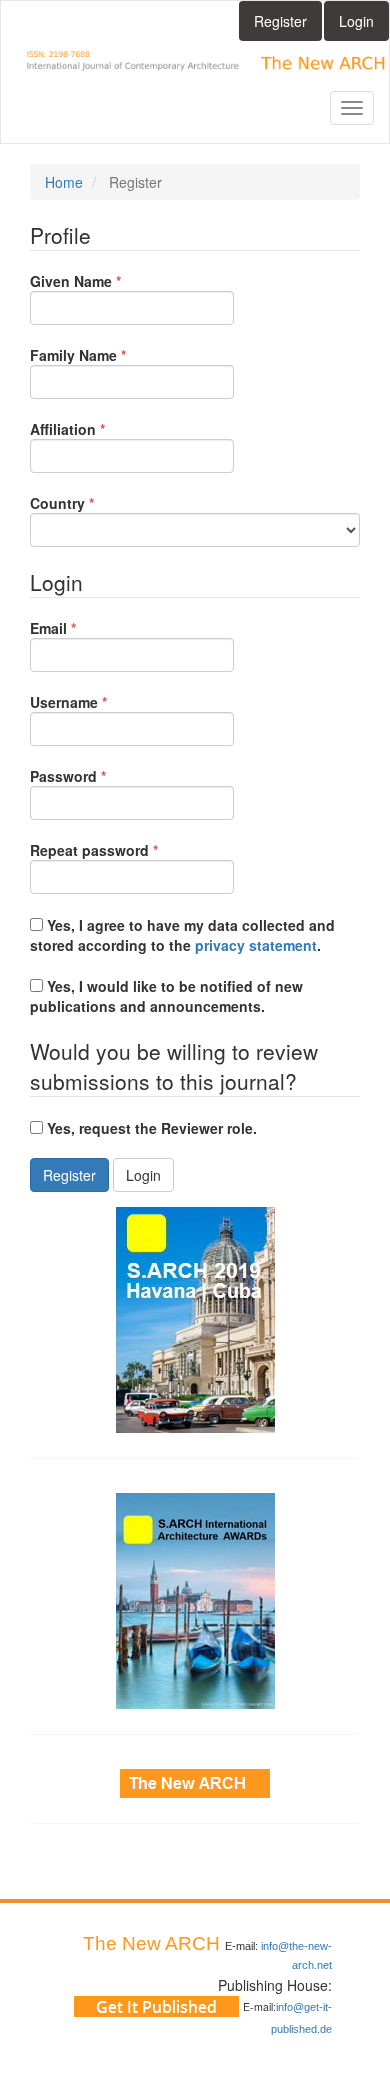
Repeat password (124, 850)
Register (280, 21)
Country (92, 503)
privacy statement (256, 945)
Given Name (106, 281)
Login (356, 21)
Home (64, 182)
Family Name (108, 355)
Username (99, 702)
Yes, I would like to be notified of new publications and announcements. (166, 996)
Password (98, 776)
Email (83, 628)
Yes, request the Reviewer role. (150, 1128)
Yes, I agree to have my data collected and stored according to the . (182, 935)
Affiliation (98, 429)
